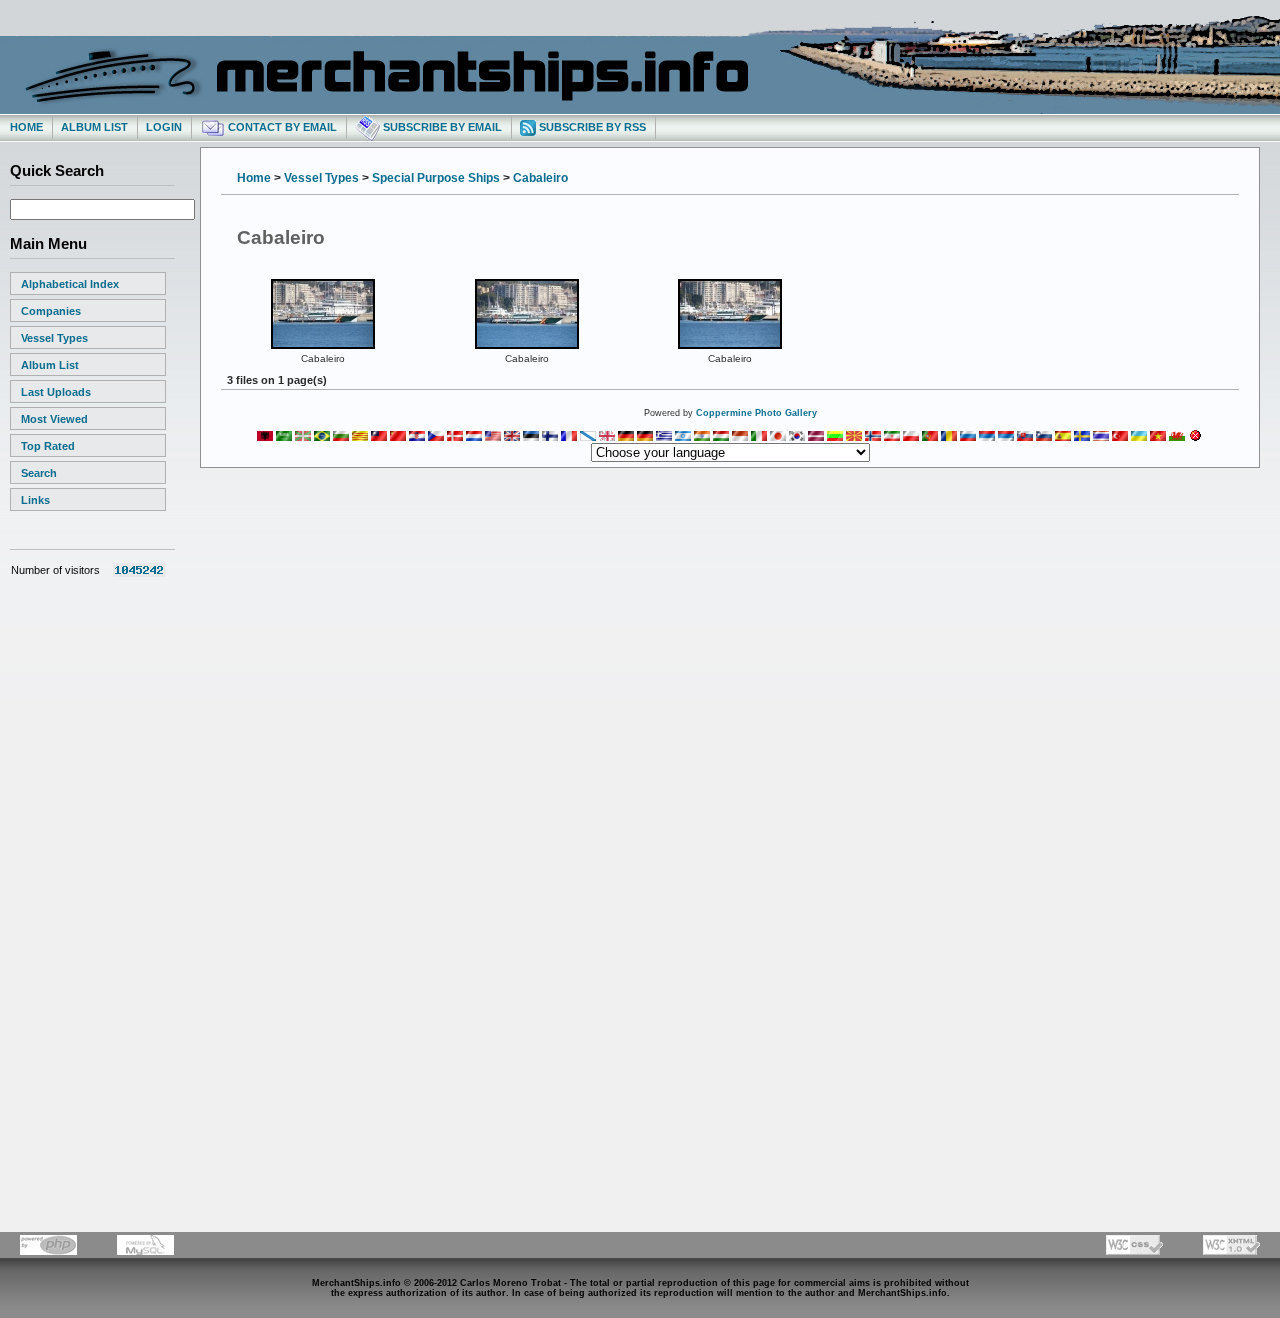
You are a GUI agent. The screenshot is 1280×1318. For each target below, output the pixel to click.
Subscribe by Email (441, 127)
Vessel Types (54, 338)
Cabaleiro (540, 178)
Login (164, 127)
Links (35, 500)
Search (39, 473)
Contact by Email (281, 127)
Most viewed (54, 419)
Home (26, 127)
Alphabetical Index (70, 284)
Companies (51, 311)
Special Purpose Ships (436, 178)
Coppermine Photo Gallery (756, 413)
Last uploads (56, 392)
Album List (94, 127)
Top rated (48, 446)
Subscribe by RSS (591, 127)
